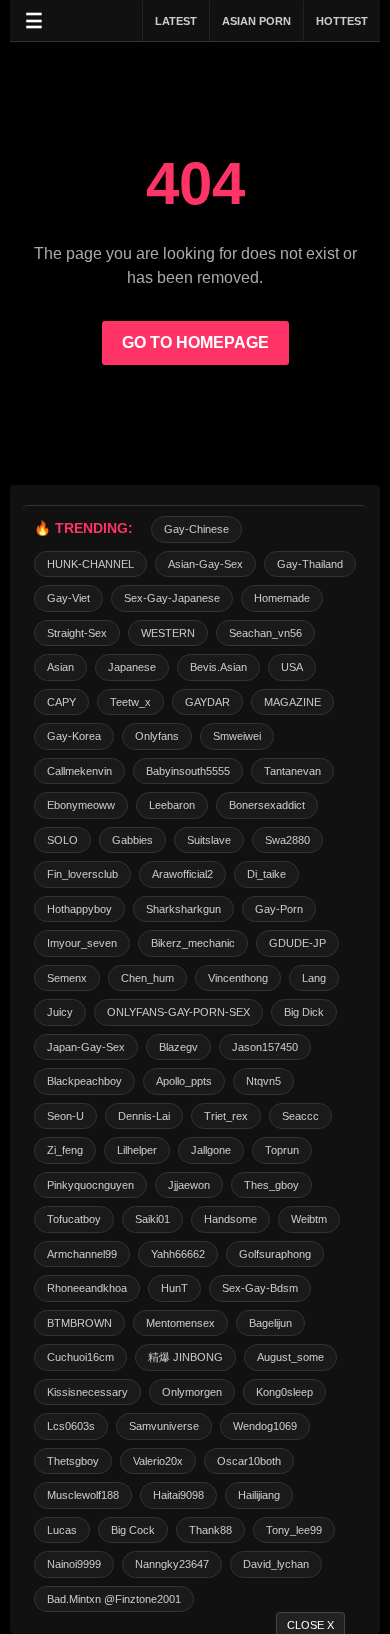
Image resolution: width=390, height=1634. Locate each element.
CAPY (61, 702)
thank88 (210, 1530)
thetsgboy (73, 1461)
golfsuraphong (275, 1254)
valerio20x (158, 1461)
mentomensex (180, 1323)
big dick (304, 1012)
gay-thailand (310, 564)
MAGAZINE (292, 702)
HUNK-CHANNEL (90, 564)
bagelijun (270, 1323)
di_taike (266, 874)
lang (314, 978)
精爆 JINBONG (185, 1357)
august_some (290, 1357)
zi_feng (65, 1150)
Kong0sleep (284, 1392)
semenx (67, 978)
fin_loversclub (82, 874)
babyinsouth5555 (188, 771)
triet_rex (226, 1116)
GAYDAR (207, 702)
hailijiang (259, 1495)
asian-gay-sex (205, 564)
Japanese (132, 667)
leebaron (172, 805)
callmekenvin (79, 771)
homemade (282, 598)
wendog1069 (265, 1426)
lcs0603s (71, 1426)
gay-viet (68, 598)
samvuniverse (164, 1426)
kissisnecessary (87, 1392)
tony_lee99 (294, 1530)
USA (292, 667)
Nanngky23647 (172, 1564)
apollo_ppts (184, 1081)
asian (60, 667)
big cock (133, 1530)
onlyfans (157, 736)
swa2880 (287, 840)
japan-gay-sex (86, 1047)
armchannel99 (82, 1254)
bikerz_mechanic (193, 943)
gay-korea (74, 736)
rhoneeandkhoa (87, 1288)
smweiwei (237, 736)
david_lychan (276, 1564)
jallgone (211, 1150)
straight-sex (77, 633)
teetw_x (130, 702)
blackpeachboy (84, 1081)
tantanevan (292, 771)
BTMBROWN (79, 1323)
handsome (230, 1219)
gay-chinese (196, 529)
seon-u (65, 1116)
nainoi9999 (74, 1564)
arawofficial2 (182, 874)
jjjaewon (189, 1185)
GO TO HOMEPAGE (195, 342)
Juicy (60, 1012)
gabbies (132, 840)
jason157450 (265, 1047)
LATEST (176, 21)
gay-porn (279, 909)
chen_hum (147, 978)
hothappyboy (79, 909)
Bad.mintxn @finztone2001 (114, 1599)
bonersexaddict (267, 805)
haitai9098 (178, 1495)
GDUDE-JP (297, 943)
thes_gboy (271, 1185)
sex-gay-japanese (172, 598)
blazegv (178, 1047)
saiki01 (152, 1219)
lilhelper (137, 1150)
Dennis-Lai (144, 1116)
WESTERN (168, 633)
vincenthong (238, 978)
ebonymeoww (81, 805)
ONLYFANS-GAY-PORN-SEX (178, 1012)
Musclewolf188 (83, 1495)
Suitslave (209, 840)
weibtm (309, 1219)
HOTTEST (342, 21)
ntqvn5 (263, 1081)
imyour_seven (82, 943)
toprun (282, 1150)
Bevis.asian (218, 667)
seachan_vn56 (265, 633)
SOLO (62, 840)
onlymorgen (192, 1392)
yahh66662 (178, 1254)
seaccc (300, 1116)
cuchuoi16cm (80, 1357)
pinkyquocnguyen (90, 1185)
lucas (62, 1530)
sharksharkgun (183, 909)
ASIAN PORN (256, 21)
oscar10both (249, 1461)
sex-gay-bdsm (260, 1288)
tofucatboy (74, 1219)
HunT (174, 1288)
